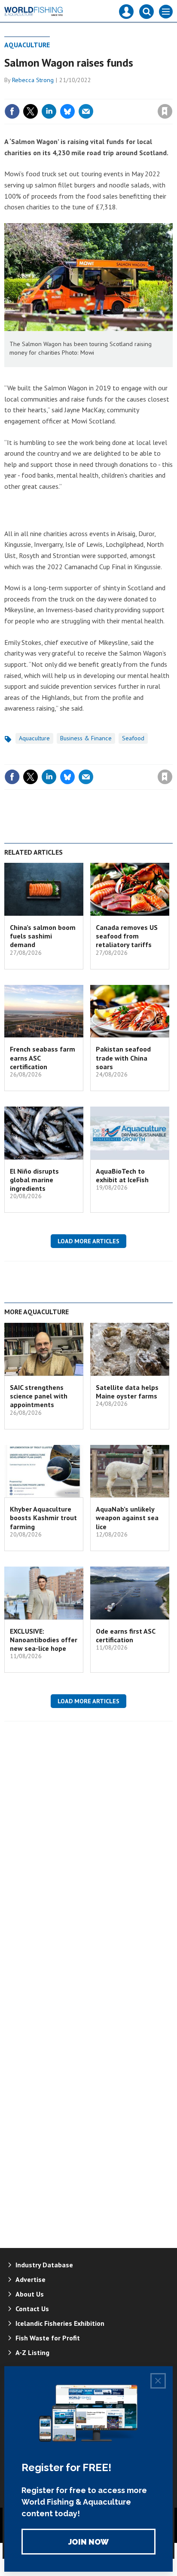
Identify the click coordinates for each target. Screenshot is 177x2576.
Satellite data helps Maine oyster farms (127, 1392)
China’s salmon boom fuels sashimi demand (43, 936)
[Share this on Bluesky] (67, 111)
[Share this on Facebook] (12, 111)
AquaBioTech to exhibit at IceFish (122, 1175)
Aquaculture (27, 45)
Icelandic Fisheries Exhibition (60, 2323)
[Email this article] (86, 111)
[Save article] (165, 111)
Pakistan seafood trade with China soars (123, 1058)
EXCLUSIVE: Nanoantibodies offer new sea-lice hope (44, 1640)
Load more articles (88, 1241)
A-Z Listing (32, 2352)
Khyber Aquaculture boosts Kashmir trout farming (43, 1518)
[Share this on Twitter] (31, 111)
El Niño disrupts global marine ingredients (34, 1180)
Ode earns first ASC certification (125, 1635)
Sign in (64, 93)
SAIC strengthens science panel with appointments (39, 1396)
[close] (172, 93)
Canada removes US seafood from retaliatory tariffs (127, 936)
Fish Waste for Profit (48, 2338)
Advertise (31, 2279)
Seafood (133, 738)
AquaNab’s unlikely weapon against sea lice (127, 1518)
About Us (30, 2294)
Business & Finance (86, 738)
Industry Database (44, 2265)
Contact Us (32, 2309)
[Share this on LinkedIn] (49, 111)
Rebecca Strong (33, 80)
